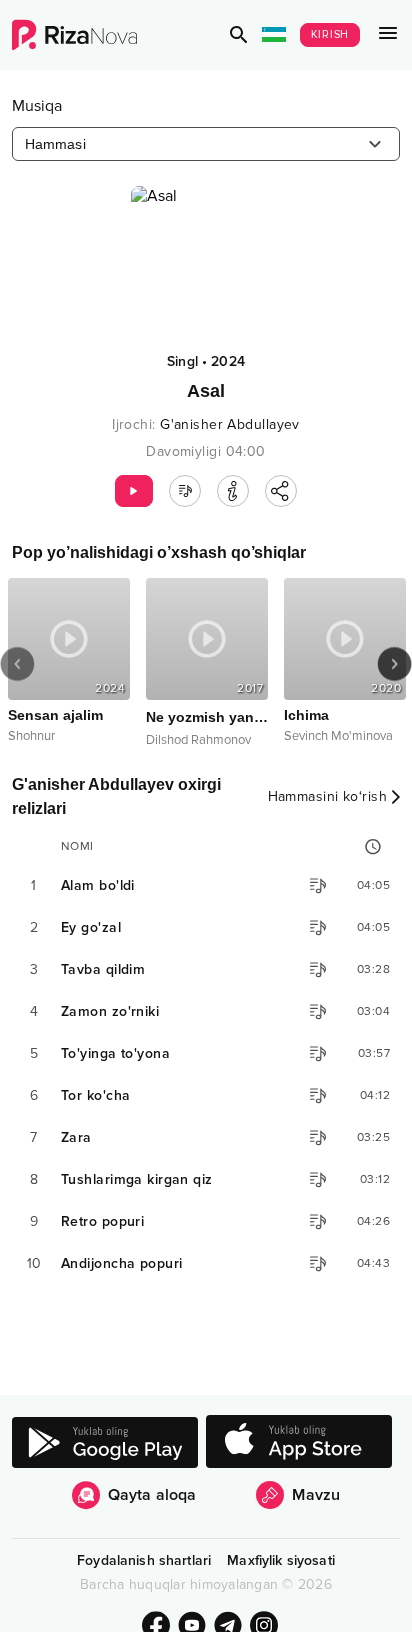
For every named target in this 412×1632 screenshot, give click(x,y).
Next (394, 663)
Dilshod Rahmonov (198, 740)
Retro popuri (102, 1221)
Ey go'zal (91, 927)
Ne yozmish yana (207, 717)
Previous (17, 663)
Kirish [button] (330, 34)
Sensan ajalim (55, 715)
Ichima (306, 715)
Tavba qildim (103, 969)
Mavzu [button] (316, 1495)
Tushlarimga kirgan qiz (137, 1179)
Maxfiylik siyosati (281, 1560)
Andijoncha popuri (121, 1263)
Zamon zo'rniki (110, 1011)
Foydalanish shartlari (144, 1560)
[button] (239, 35)
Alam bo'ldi (98, 885)
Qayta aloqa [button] (152, 1495)
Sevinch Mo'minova (338, 736)
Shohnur (31, 736)
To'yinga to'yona (115, 1053)
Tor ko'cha (95, 1095)
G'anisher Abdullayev (230, 424)
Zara (76, 1137)
